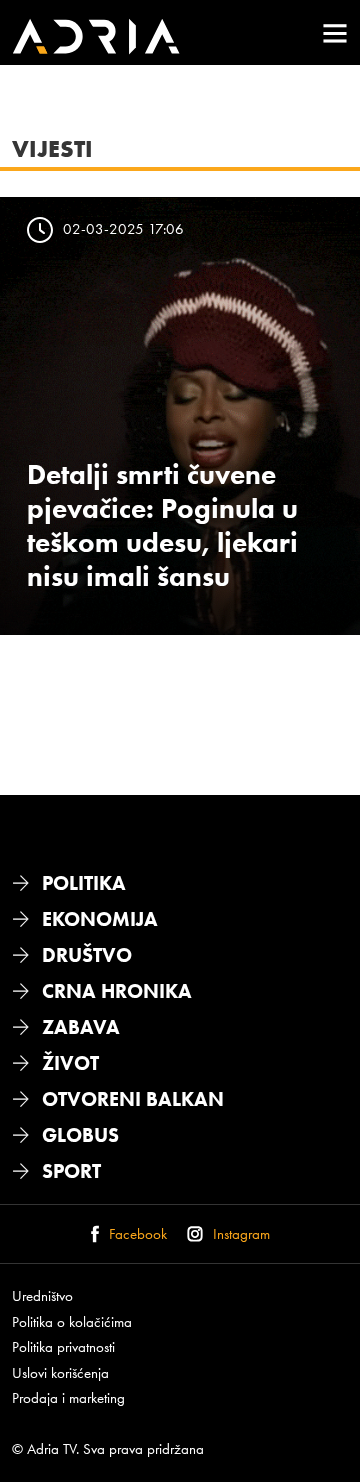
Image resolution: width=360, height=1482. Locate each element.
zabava (81, 1027)
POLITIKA (84, 883)
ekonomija (100, 919)
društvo (87, 955)
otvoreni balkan (133, 1099)
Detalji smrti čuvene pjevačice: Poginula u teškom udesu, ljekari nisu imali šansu (162, 525)
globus (80, 1135)
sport (71, 1171)
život (70, 1063)
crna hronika (117, 991)
